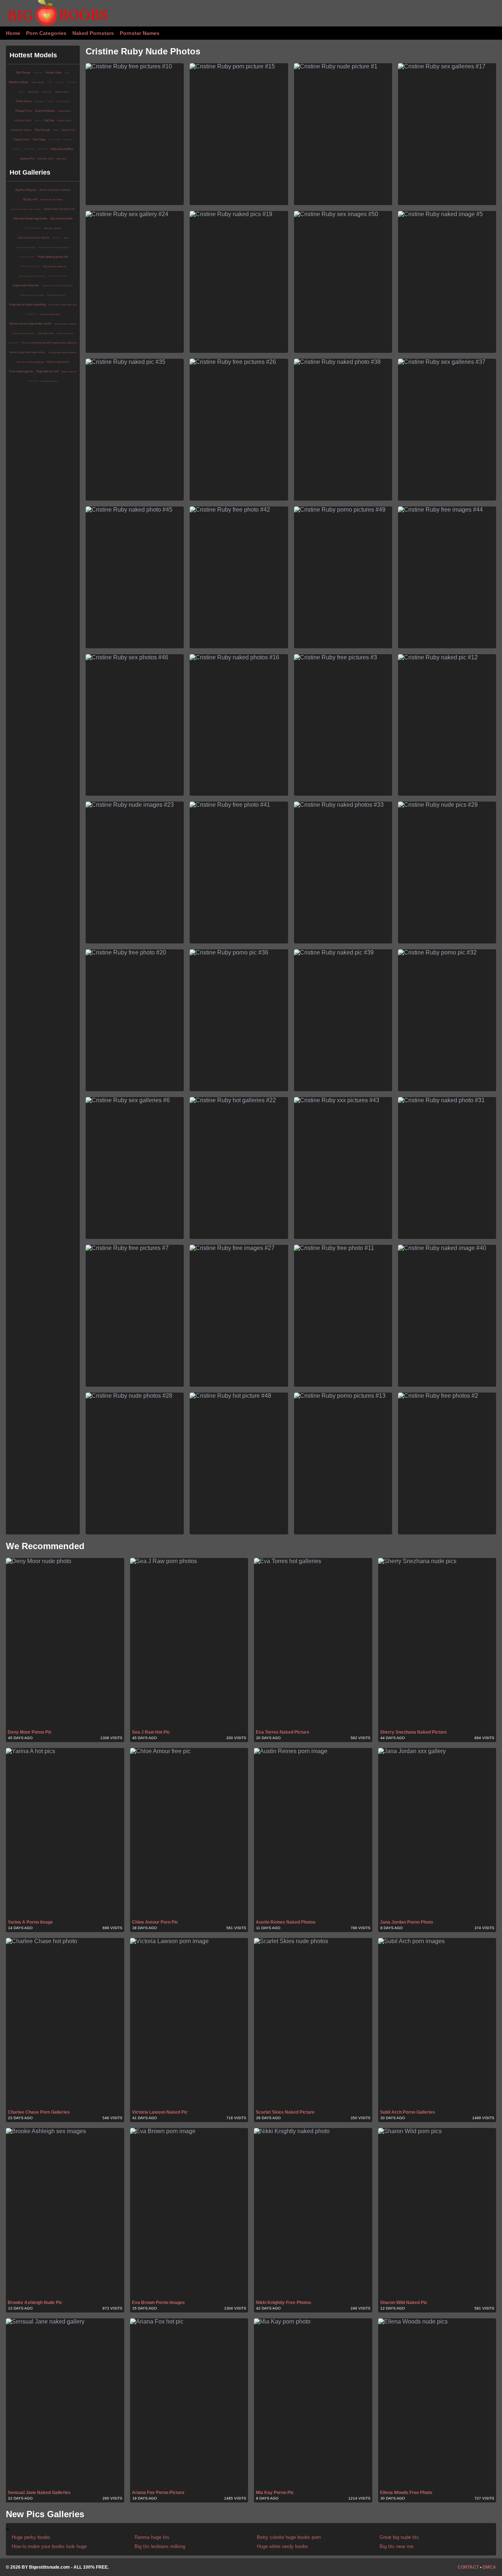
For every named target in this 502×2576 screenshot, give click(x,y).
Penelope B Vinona (54, 139)
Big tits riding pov (26, 190)
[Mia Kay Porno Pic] (313, 2404)
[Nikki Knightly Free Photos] (313, 2213)
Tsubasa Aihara (63, 101)
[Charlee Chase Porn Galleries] (65, 2023)
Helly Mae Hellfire (62, 149)
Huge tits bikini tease (49, 381)
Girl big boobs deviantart (65, 324)
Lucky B (67, 73)
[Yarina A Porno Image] (65, 1833)
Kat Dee (49, 120)
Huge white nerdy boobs (282, 2546)
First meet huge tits (21, 371)
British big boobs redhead (55, 190)
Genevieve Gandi (29, 149)
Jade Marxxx (21, 92)
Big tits (66, 238)
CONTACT (468, 2567)
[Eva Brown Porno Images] (189, 2213)
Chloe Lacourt (38, 82)
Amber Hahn (53, 73)
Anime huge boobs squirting (32, 295)
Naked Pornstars (93, 33)
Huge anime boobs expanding (27, 304)
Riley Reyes (47, 92)
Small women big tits (65, 333)
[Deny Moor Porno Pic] (65, 1643)
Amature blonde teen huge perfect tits (57, 286)
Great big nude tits (399, 2537)
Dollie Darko (24, 101)
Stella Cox (38, 120)
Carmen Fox (68, 130)
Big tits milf (30, 199)
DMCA (489, 2567)
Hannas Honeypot (72, 82)
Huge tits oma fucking (56, 295)
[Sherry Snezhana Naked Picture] (437, 1643)
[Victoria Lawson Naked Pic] (189, 2023)
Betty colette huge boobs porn (63, 305)
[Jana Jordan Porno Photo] (437, 1833)
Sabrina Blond (64, 111)
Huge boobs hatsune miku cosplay (26, 209)
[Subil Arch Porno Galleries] (437, 2023)
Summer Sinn (45, 159)
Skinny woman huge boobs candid (30, 324)
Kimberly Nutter (64, 121)
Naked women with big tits (23, 333)
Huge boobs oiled (31, 314)
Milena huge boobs (58, 362)
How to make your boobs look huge (49, 2546)
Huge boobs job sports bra (59, 209)
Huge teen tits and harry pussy (32, 276)
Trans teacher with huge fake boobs (54, 247)
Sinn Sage (39, 139)
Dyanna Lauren (38, 73)
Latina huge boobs (46, 333)
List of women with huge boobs (58, 276)
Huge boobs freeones (26, 247)
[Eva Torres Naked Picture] (313, 1643)
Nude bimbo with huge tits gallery (30, 266)
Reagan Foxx (24, 111)
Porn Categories (46, 33)
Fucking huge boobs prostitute (62, 352)
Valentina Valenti (18, 82)
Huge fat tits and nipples (51, 200)
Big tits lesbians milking (160, 2546)
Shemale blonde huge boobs (30, 218)
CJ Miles (50, 82)
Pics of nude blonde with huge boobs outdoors (49, 343)
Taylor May (50, 101)
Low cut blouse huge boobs (26, 257)
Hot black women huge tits (33, 228)
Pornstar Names (140, 33)
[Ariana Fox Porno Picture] (189, 2404)
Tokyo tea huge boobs (50, 314)
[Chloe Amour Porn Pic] (189, 1833)
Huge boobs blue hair (26, 285)
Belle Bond (61, 159)
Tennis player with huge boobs (27, 352)
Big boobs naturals (52, 228)
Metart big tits (57, 238)
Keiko (55, 130)
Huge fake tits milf (47, 371)
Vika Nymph (42, 130)
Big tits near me (397, 2546)
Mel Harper (23, 73)
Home (13, 33)
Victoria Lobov (23, 120)
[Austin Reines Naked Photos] (313, 1833)
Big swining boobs (62, 218)
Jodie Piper (39, 101)
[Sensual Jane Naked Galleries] (65, 2404)
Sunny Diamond (42, 149)
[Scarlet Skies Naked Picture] (313, 2023)
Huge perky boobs (31, 2537)
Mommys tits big (33, 381)
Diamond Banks (45, 111)
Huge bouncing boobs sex (55, 266)
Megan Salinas (68, 139)
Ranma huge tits (69, 372)
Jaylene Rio (27, 159)
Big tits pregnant (14, 343)
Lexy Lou (60, 82)
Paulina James (62, 92)
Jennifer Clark (17, 149)
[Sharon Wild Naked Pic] (437, 2213)
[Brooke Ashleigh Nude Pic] (65, 2213)
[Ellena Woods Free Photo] (437, 2404)
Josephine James (21, 130)
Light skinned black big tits (33, 238)
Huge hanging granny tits (53, 257)
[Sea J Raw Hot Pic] (189, 1643)
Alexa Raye (33, 92)
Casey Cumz (21, 139)
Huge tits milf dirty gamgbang (30, 362)
